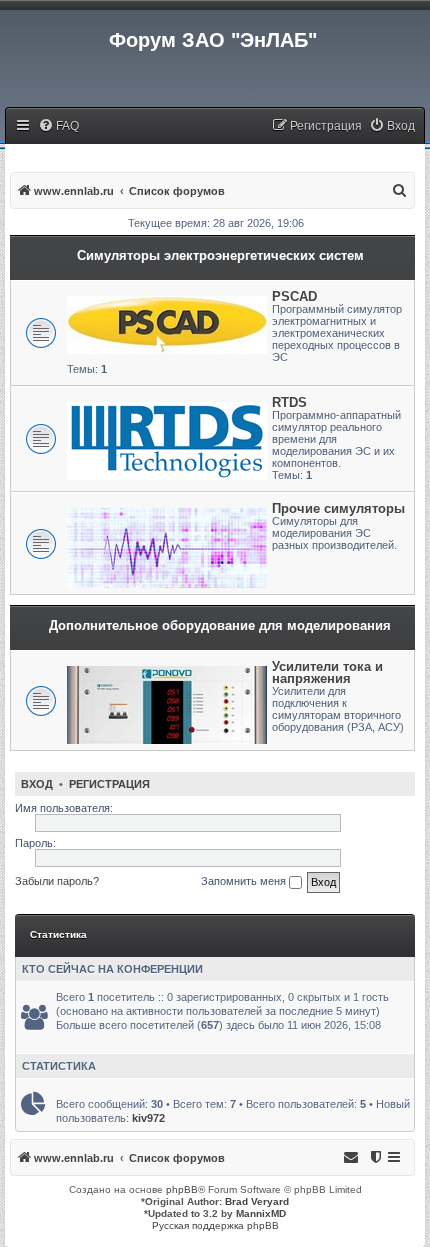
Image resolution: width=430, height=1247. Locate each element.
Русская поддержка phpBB (215, 1225)
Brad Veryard (257, 1201)
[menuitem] (58, 126)
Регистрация (109, 784)
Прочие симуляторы (338, 508)
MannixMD (261, 1213)
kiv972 (148, 1118)
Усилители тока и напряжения (327, 672)
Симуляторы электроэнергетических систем (220, 255)
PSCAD (294, 296)
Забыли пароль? (57, 881)
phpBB (182, 1189)
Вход (37, 784)
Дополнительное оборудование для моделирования (220, 625)
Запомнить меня (245, 881)
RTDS (289, 402)
